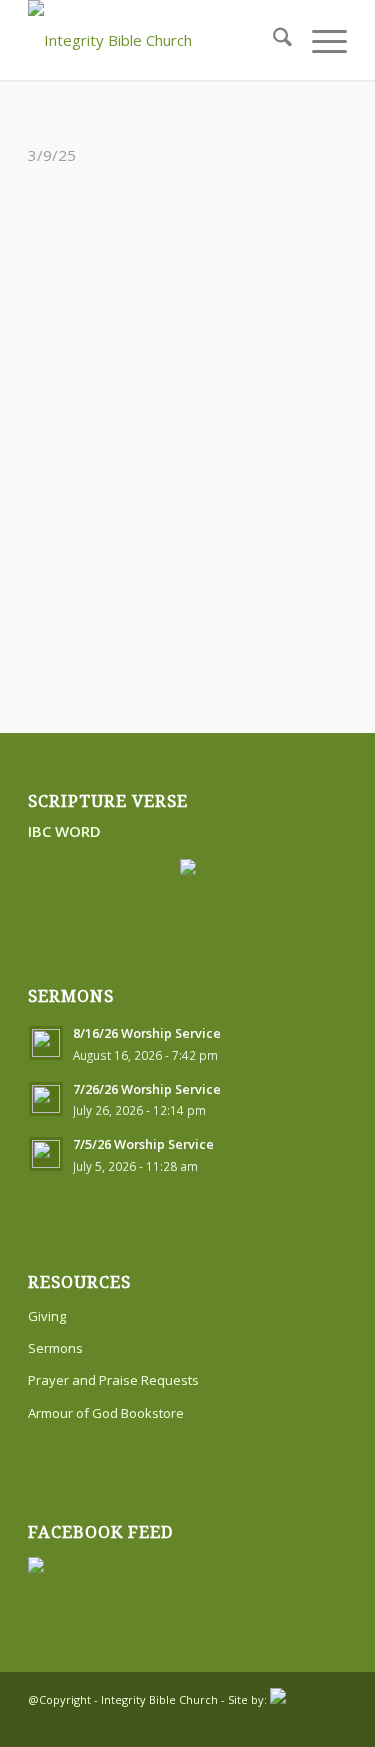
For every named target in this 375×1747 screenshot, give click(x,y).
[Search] (272, 40)
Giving (47, 1316)
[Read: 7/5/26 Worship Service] (46, 1154)
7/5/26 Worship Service (143, 1144)
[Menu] (319, 40)
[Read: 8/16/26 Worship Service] (46, 1043)
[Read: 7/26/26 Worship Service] (46, 1099)
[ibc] (155, 40)
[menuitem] (272, 40)
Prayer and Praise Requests (113, 1380)
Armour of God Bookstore (106, 1413)
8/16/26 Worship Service (147, 1033)
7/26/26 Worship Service (147, 1089)
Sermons (55, 1348)
